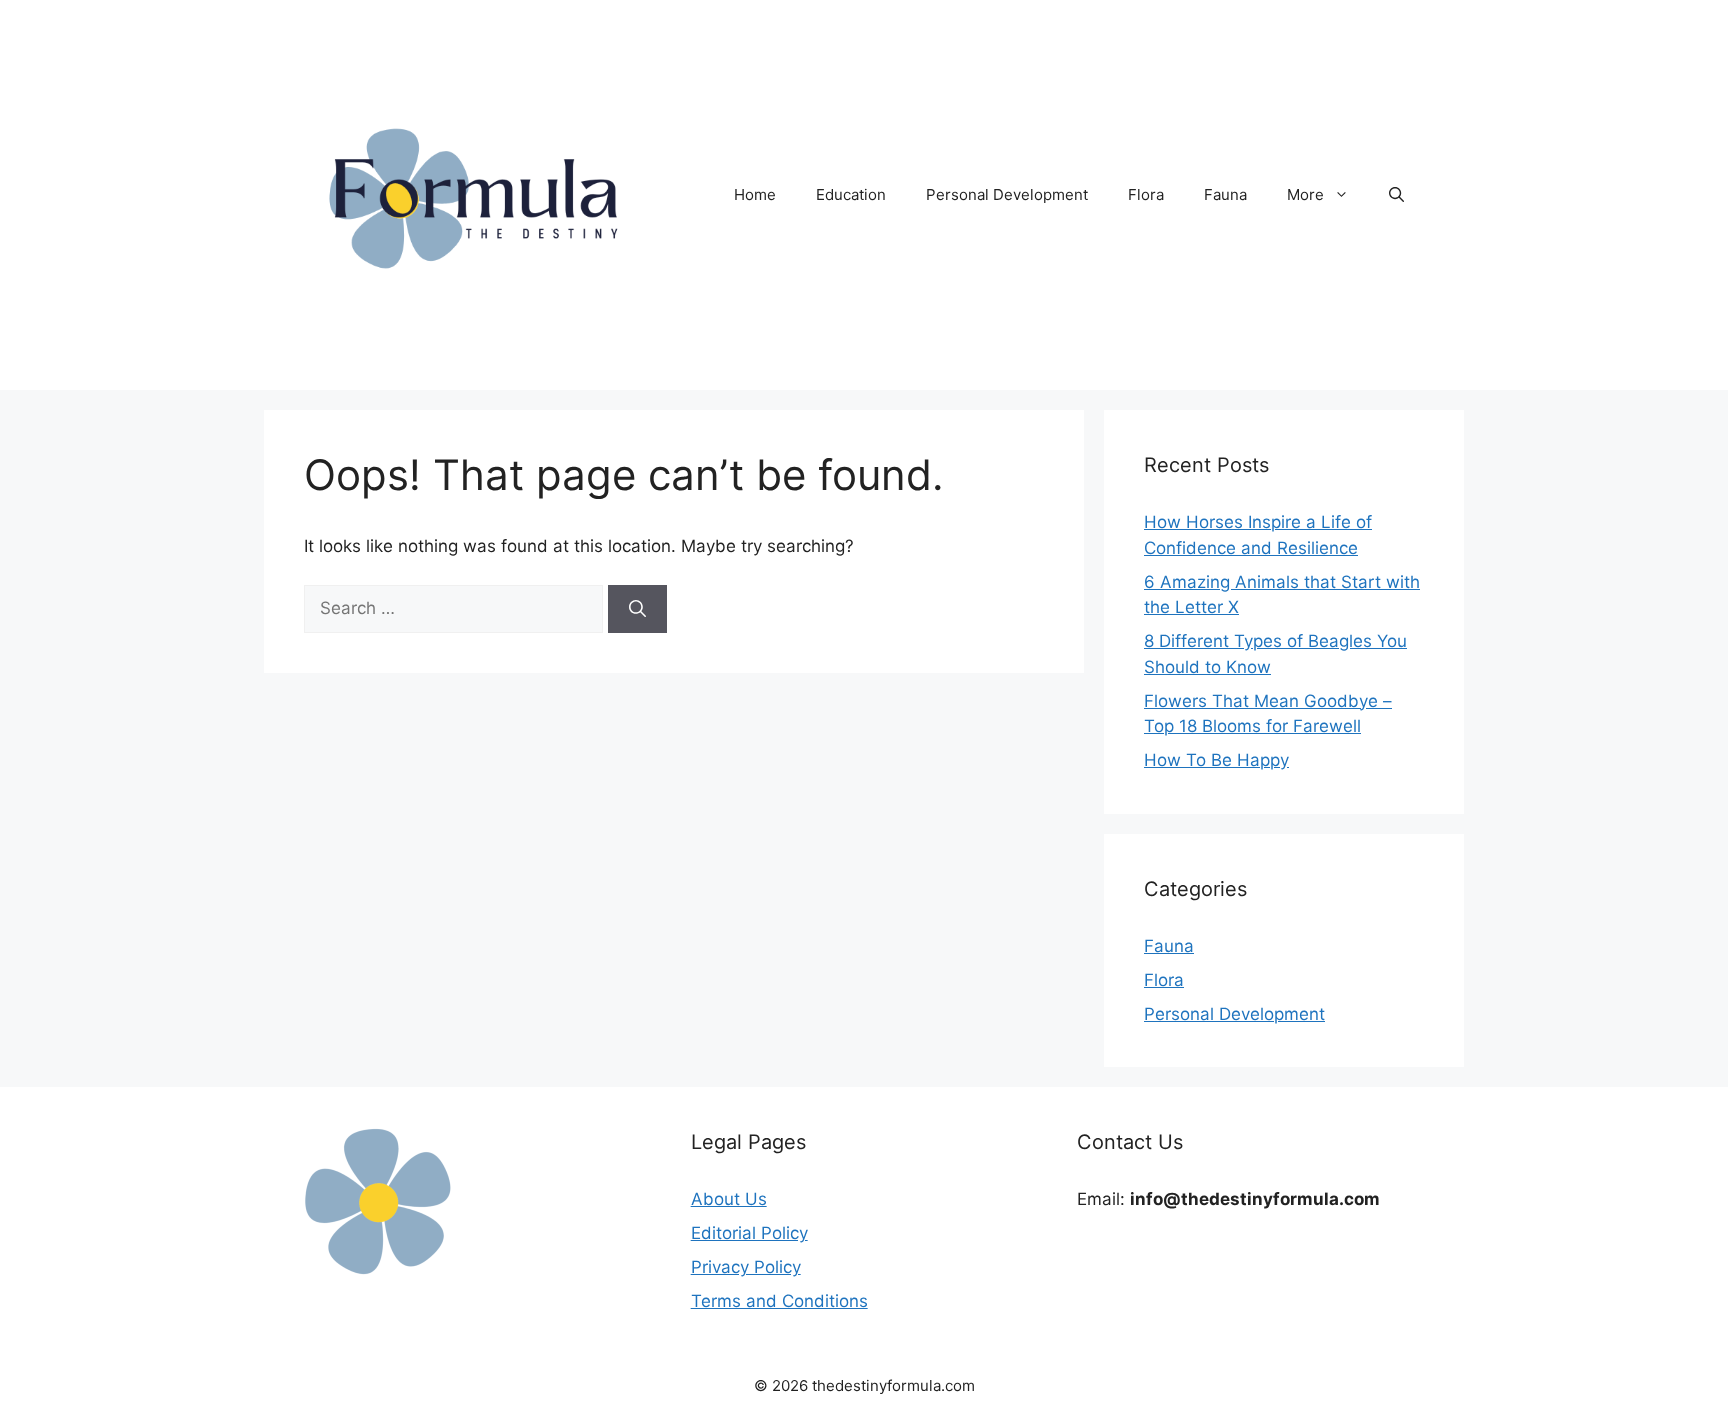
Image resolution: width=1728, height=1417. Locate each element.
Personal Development (1007, 194)
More (1305, 194)
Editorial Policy (749, 1233)
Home (755, 194)
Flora (1146, 194)
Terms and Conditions (779, 1301)
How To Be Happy (1216, 760)
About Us (729, 1199)
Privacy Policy (746, 1267)
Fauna (1225, 194)
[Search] (637, 609)
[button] (1396, 195)
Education (851, 194)
